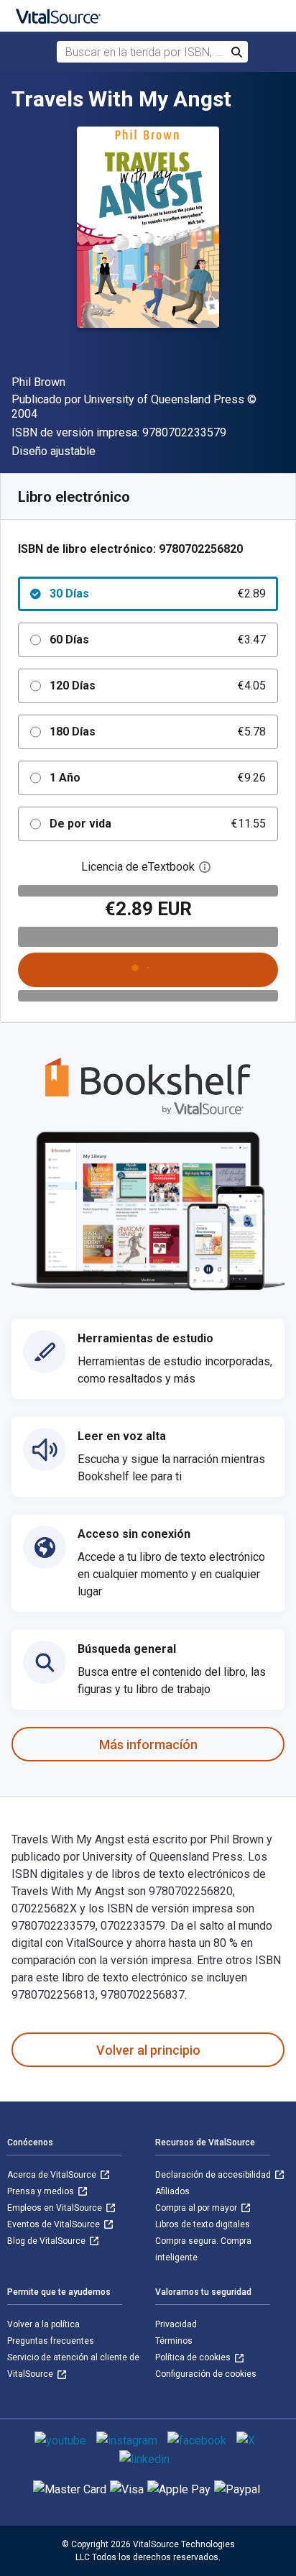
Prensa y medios (42, 2191)
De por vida (158, 824)
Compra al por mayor (197, 2208)
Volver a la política (43, 2324)
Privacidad (176, 2324)
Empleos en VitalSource (56, 2208)
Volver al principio (148, 2050)
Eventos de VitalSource (55, 2224)
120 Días (158, 686)
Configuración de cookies (206, 2374)
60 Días (158, 640)
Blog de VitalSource (47, 2241)
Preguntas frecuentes (51, 2341)
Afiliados (172, 2191)
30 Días (158, 593)
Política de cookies (194, 2357)
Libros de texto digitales (203, 2224)
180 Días (158, 732)
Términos (174, 2341)
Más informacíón (148, 1745)
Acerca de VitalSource (53, 2175)
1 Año (158, 778)
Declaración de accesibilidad (214, 2175)
